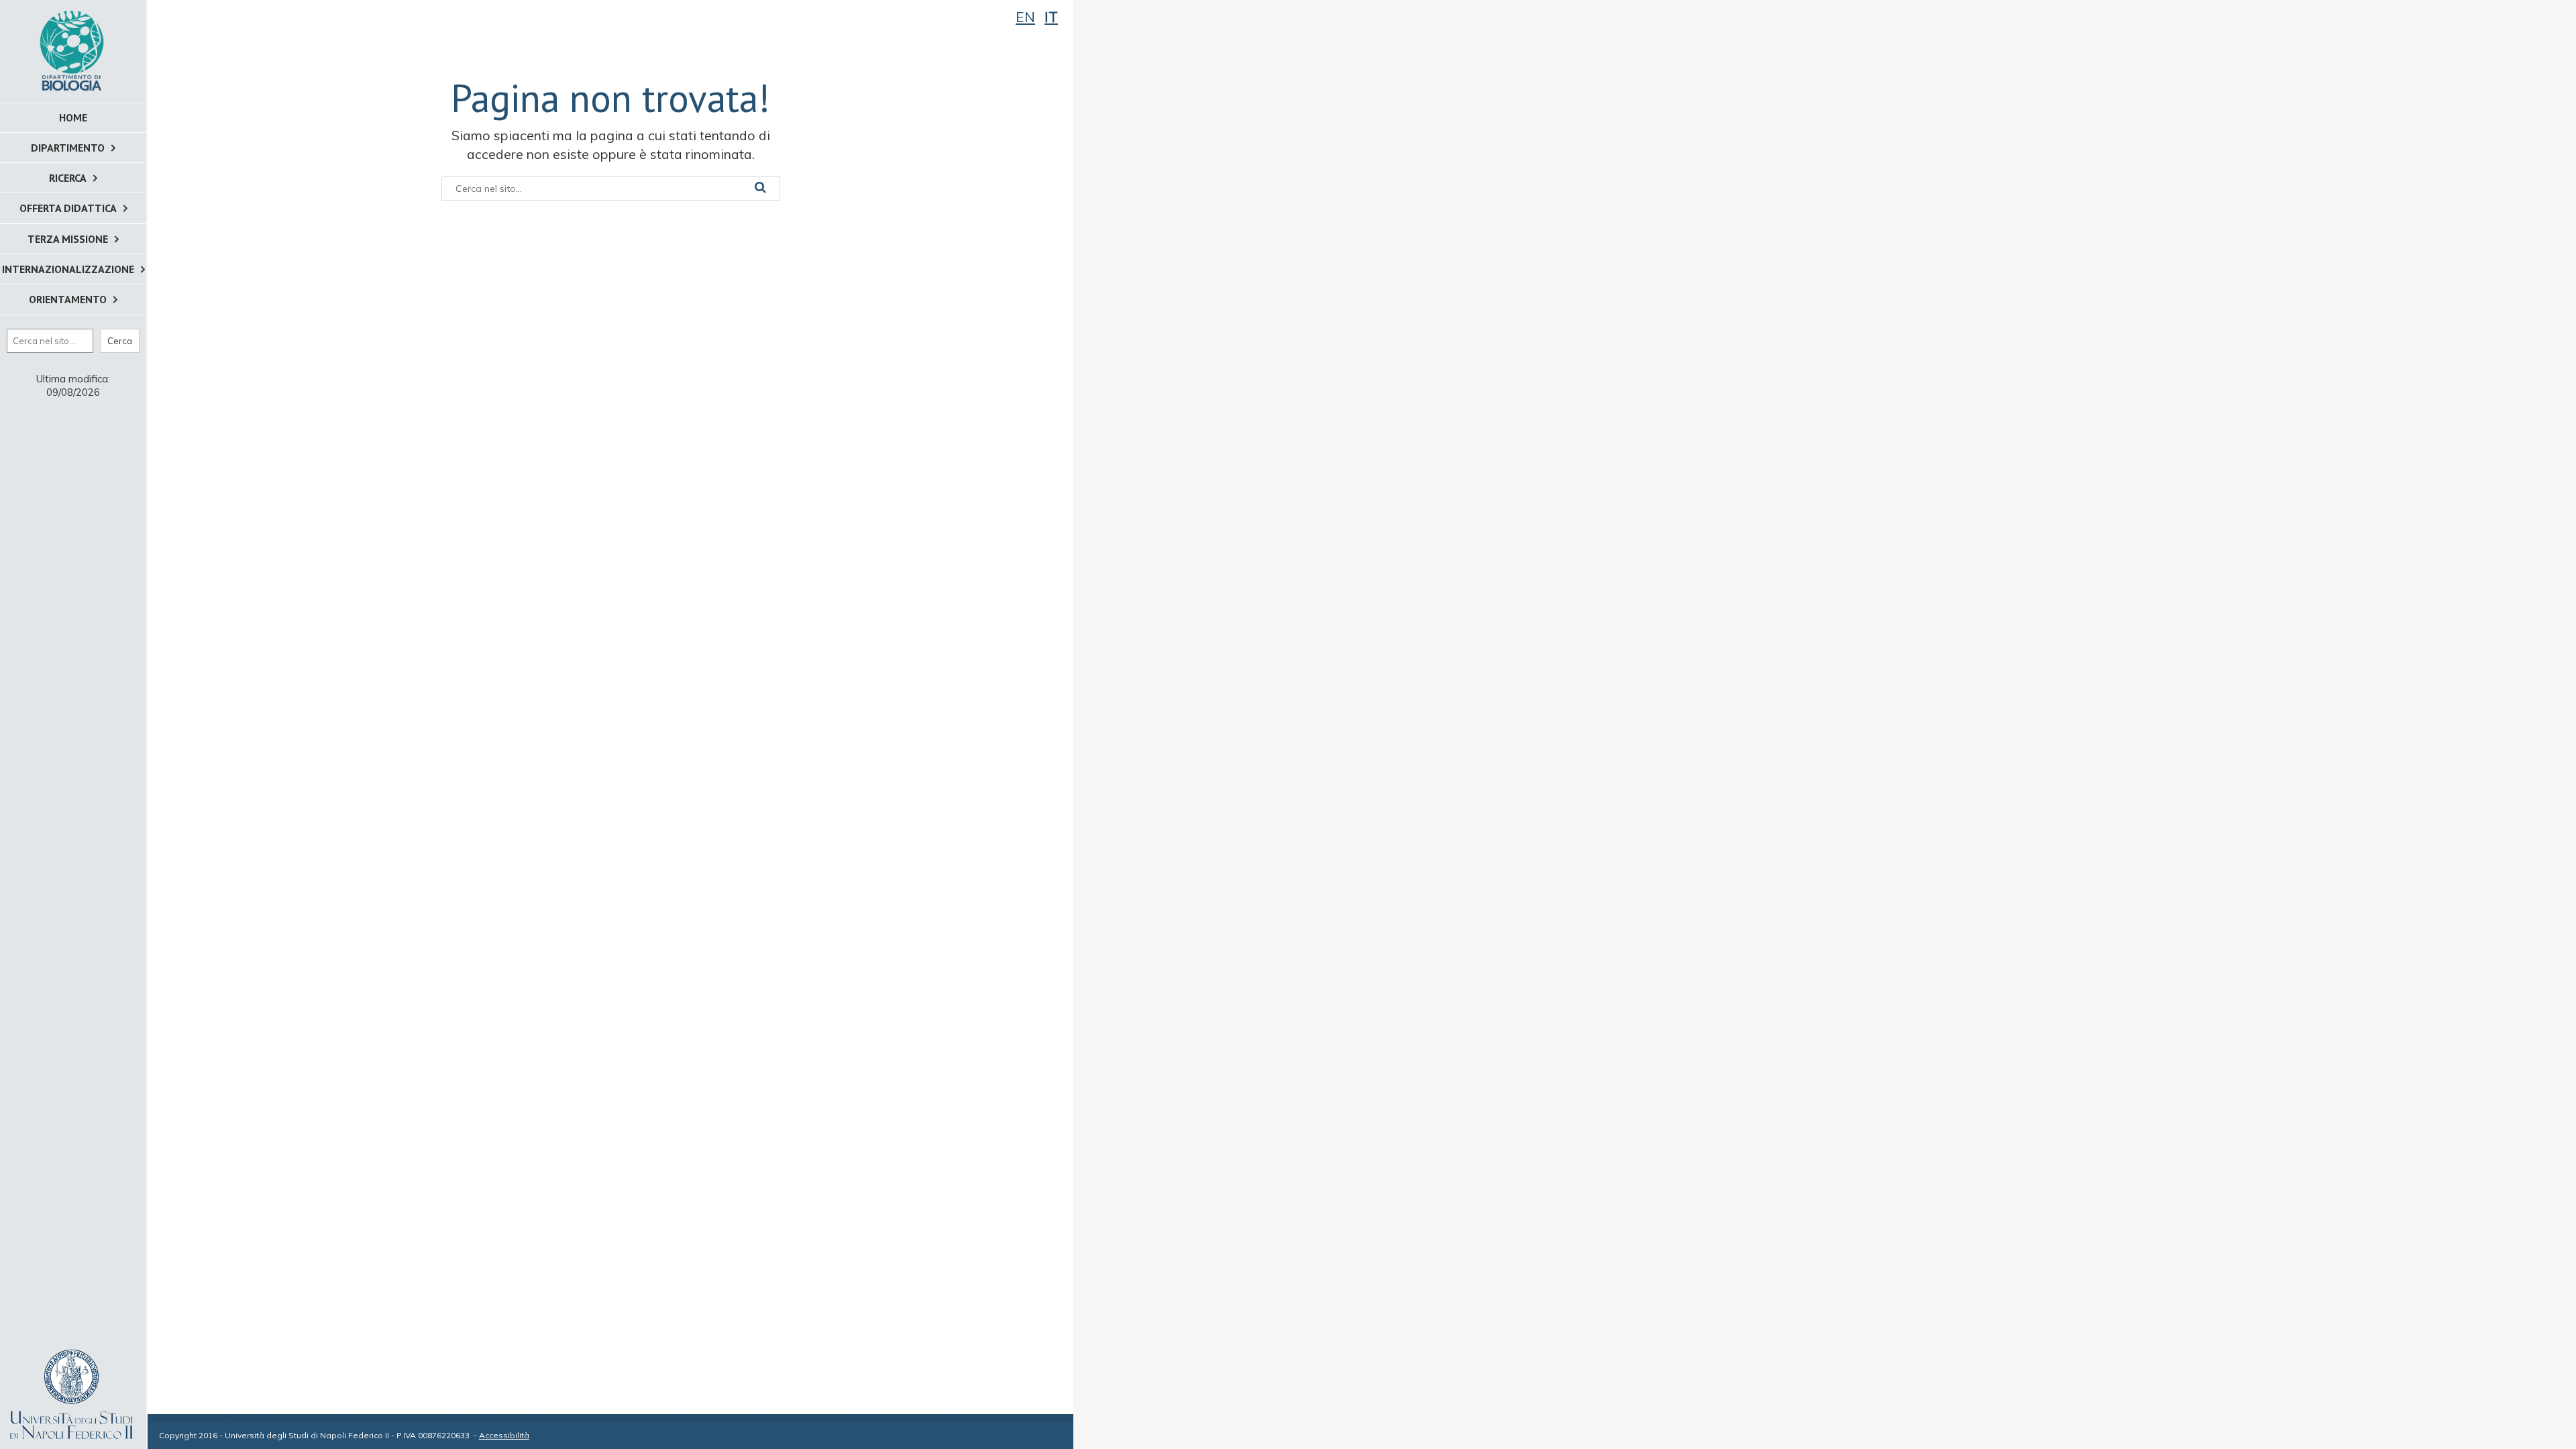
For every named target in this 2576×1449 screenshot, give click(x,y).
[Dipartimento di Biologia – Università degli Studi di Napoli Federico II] (73, 50)
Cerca (120, 341)
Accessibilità (504, 1435)
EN (1025, 17)
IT (1051, 17)
